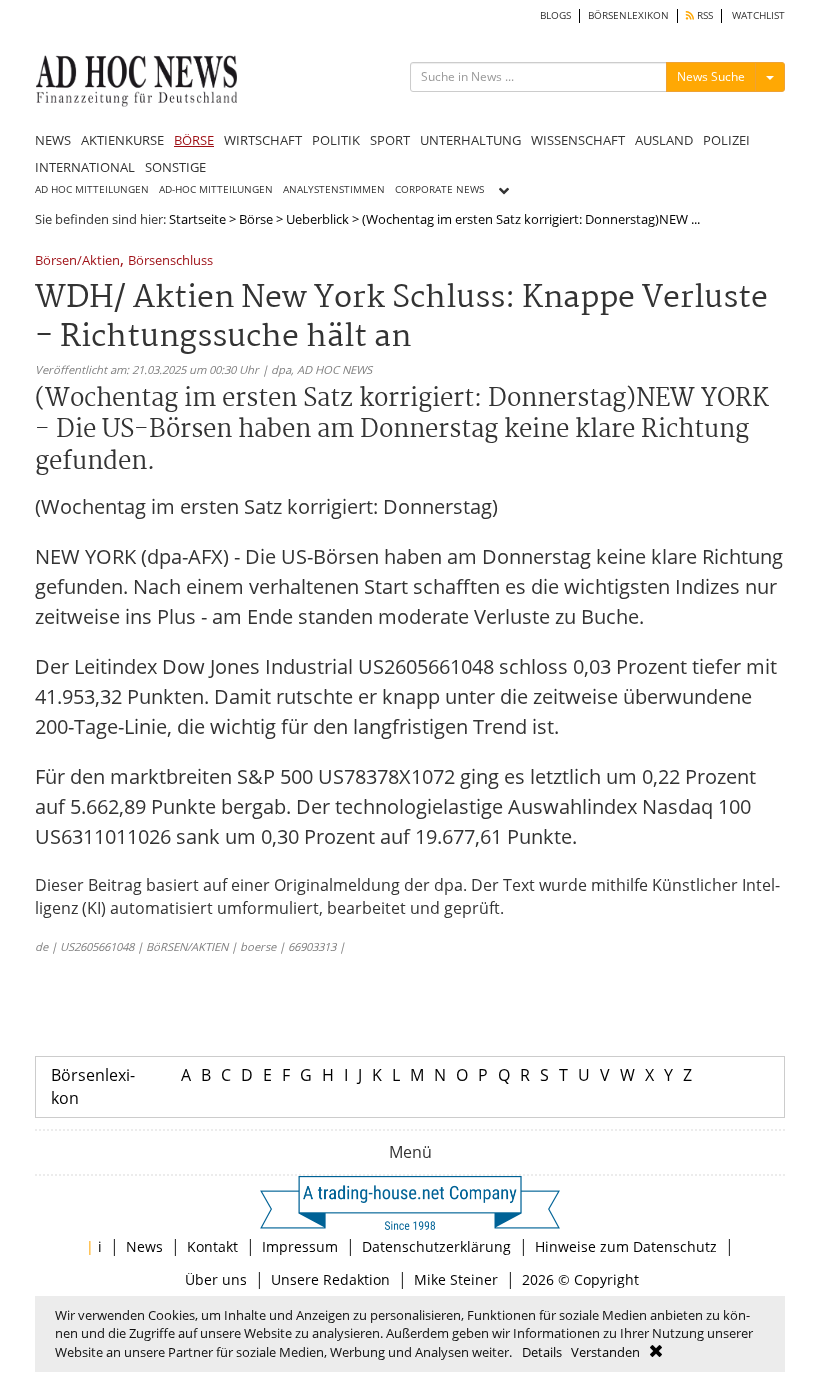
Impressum (300, 1246)
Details (542, 1352)
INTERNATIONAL (85, 167)
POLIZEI (726, 140)
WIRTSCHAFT (263, 140)
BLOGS (555, 15)
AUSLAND (664, 140)
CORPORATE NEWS (439, 189)
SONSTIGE (175, 167)
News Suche (711, 76)
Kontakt (212, 1246)
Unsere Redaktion (330, 1279)
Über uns (216, 1279)
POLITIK (336, 140)
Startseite (197, 219)
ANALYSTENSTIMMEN (334, 189)
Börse (256, 219)
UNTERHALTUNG (470, 140)
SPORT (390, 140)
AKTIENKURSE (122, 140)
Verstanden (605, 1352)
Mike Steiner (456, 1279)
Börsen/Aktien (77, 261)
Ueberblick (317, 219)
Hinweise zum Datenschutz (626, 1246)
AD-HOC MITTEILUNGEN (216, 189)
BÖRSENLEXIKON (628, 15)
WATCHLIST (758, 15)
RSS (703, 15)
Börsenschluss (170, 261)
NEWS (53, 140)
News (144, 1246)
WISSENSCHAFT (578, 140)
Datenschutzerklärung (436, 1246)
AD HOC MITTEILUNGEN (92, 189)
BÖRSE (194, 140)
